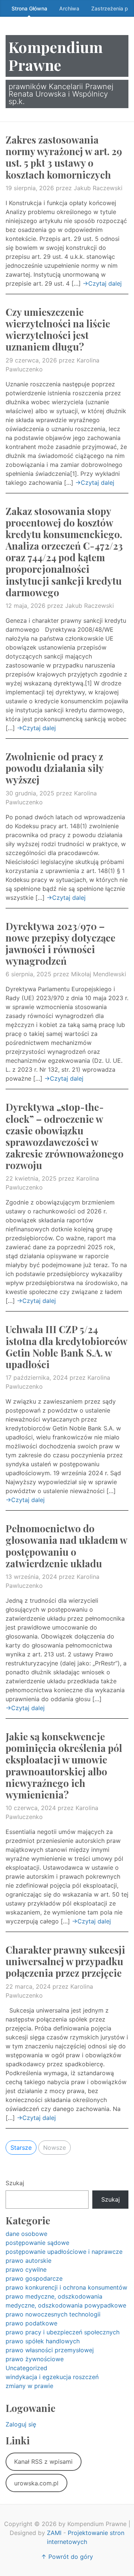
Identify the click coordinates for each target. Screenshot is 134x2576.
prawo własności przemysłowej (50, 2350)
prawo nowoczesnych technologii (53, 2314)
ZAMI (54, 2533)
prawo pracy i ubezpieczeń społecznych (63, 2332)
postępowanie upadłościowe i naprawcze (64, 2252)
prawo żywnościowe (35, 2359)
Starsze (21, 2148)
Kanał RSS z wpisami (43, 2462)
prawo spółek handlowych (43, 2341)
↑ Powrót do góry (67, 2557)
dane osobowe (26, 2234)
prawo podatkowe (31, 2323)
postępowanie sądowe (37, 2243)
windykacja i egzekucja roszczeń (52, 2377)
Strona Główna (29, 8)
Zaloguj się (21, 2424)
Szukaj (15, 2183)
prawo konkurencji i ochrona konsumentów (66, 2287)
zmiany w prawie (29, 2386)
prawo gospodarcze (34, 2278)
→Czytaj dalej (102, 283)
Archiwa (69, 8)
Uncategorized (26, 2368)
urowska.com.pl (36, 2483)
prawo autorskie (28, 2261)
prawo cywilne (26, 2269)
